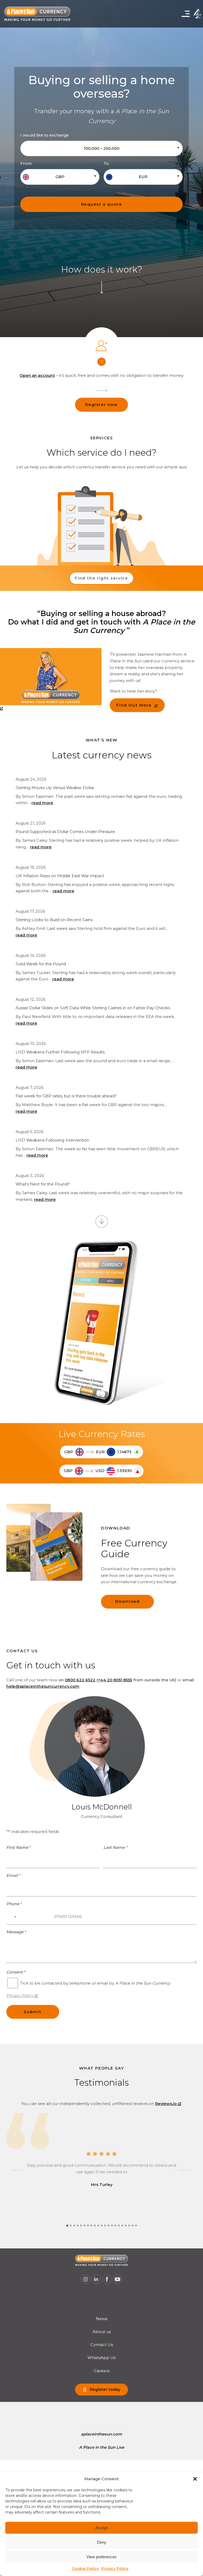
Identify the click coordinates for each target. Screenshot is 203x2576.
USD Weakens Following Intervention (52, 1140)
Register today (105, 2389)
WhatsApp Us (101, 2358)
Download (128, 1601)
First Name (19, 1848)
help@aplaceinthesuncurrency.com (43, 1686)
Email (13, 1876)
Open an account (37, 375)
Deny (102, 2542)
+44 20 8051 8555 (115, 1680)
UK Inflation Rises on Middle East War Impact (60, 876)
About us (102, 2332)
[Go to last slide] (18, 2170)
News (102, 2319)
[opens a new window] (51, 680)
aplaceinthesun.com (101, 2434)
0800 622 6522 (80, 1680)
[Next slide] (185, 2170)
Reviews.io (166, 2104)
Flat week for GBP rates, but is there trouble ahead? (66, 1096)
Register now (101, 405)
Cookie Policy (85, 2569)
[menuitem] (102, 2319)
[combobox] (12, 1917)
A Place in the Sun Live (102, 2447)
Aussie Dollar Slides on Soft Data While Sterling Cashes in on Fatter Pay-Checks (93, 1008)
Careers (102, 2371)
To (106, 164)
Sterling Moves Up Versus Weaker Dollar (55, 788)
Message (16, 1932)
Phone (14, 1904)
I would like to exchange (45, 135)
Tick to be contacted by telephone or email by (95, 1983)
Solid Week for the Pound (41, 964)
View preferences (101, 2557)
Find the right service (101, 578)
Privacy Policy (115, 2569)
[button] (195, 2479)
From (26, 164)
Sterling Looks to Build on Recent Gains (54, 920)
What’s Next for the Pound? (43, 1184)
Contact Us (102, 2345)
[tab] (67, 2226)
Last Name (115, 1848)
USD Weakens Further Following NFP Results (60, 1052)
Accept (101, 2528)
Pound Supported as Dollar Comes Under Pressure (65, 832)
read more (42, 803)
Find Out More (134, 705)
